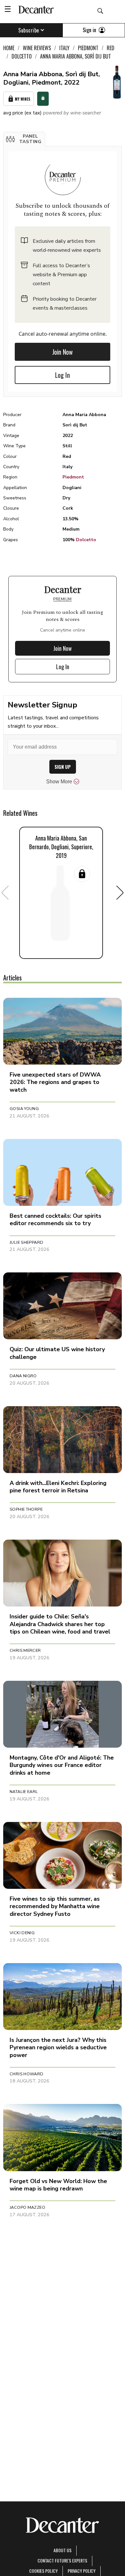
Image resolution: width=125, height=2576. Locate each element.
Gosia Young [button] (24, 1109)
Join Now (63, 352)
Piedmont (73, 477)
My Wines (23, 99)
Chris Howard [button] (27, 2074)
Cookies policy (43, 2571)
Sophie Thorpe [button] (26, 1509)
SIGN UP (63, 767)
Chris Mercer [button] (25, 1651)
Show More (59, 782)
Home (9, 48)
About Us (63, 2550)
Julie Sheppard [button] (26, 1242)
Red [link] (111, 48)
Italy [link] (64, 48)
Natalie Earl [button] (24, 1792)
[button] (24, 139)
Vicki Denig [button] (22, 1933)
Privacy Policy (82, 2571)
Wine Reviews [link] (37, 48)
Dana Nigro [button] (23, 1376)
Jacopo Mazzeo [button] (27, 2207)
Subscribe (29, 30)
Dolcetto (86, 540)
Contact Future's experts (62, 2560)
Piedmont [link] (88, 48)
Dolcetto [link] (22, 56)
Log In (63, 375)
